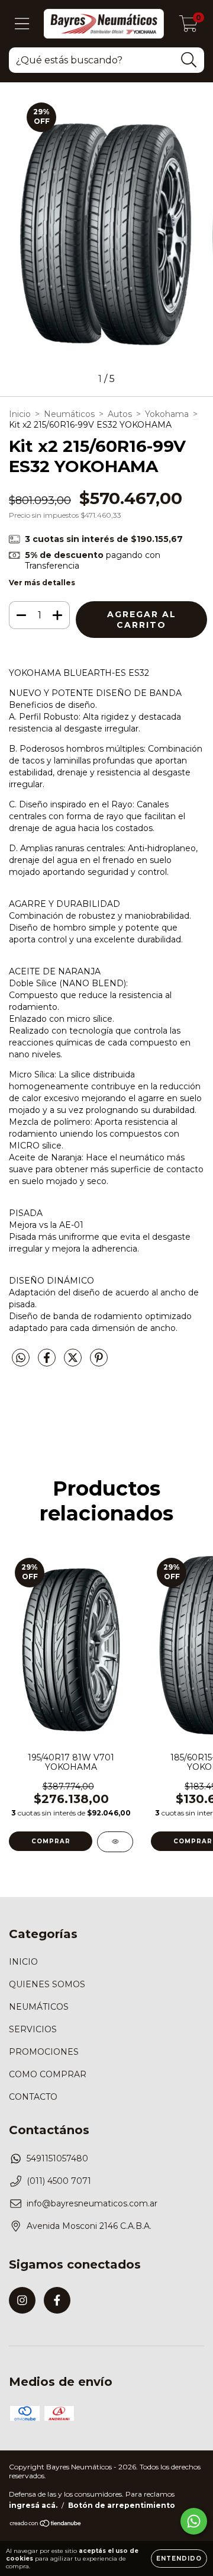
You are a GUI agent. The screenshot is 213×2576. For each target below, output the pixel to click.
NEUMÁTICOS (39, 2007)
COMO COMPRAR (48, 2074)
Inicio (20, 414)
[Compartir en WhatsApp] (21, 1358)
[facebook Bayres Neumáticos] (57, 2300)
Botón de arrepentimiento (122, 2505)
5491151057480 (57, 2158)
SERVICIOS (33, 2029)
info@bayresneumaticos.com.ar (92, 2203)
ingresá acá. (33, 2505)
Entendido (179, 2559)
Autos (120, 414)
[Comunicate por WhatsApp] (194, 2521)
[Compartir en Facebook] (48, 1362)
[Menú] (22, 24)
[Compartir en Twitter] (74, 1362)
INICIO (23, 1962)
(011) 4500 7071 (59, 2181)
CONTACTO (33, 2097)
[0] (188, 27)
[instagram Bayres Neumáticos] (22, 2300)
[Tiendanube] (46, 2525)
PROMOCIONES (44, 2052)
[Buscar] (189, 60)
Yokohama (167, 414)
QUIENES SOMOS (47, 1984)
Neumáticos (69, 414)
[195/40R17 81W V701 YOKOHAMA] (115, 1842)
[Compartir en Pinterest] (99, 1362)
